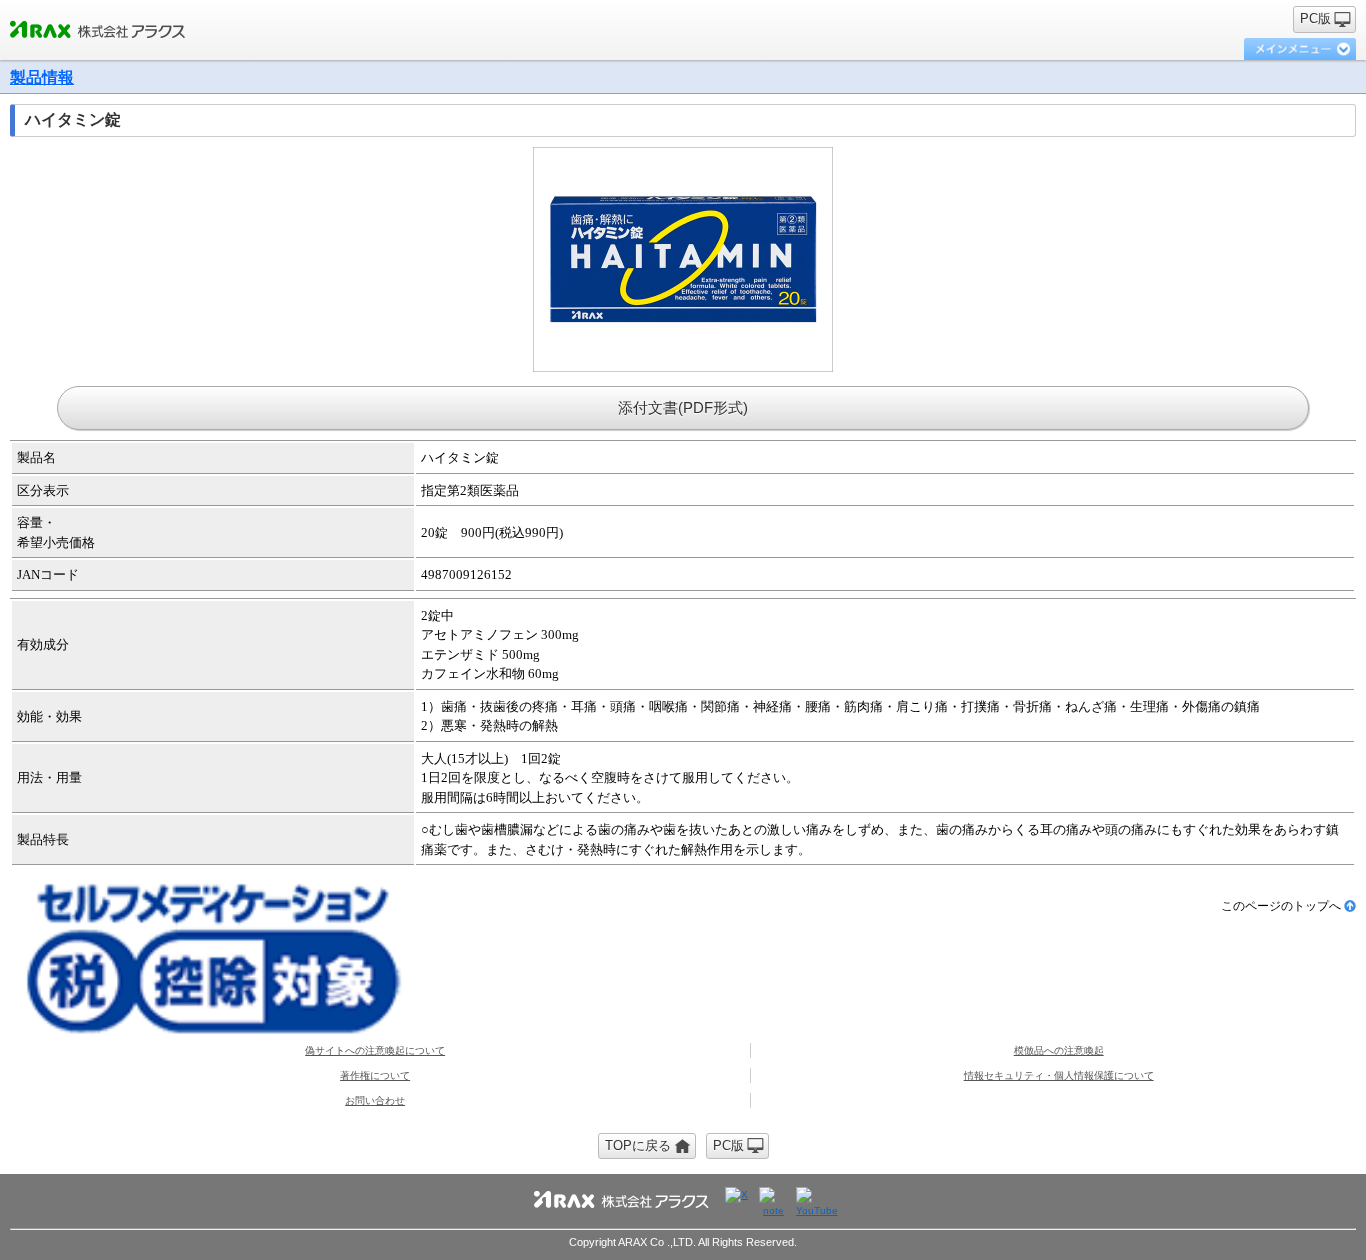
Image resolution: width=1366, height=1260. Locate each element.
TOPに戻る (638, 1145)
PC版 (1315, 18)
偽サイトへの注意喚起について (375, 1050)
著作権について (375, 1075)
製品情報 (42, 77)
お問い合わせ (375, 1100)
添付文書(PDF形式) (683, 407)
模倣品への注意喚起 (1059, 1050)
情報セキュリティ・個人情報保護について (1059, 1075)
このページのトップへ (1281, 906)
